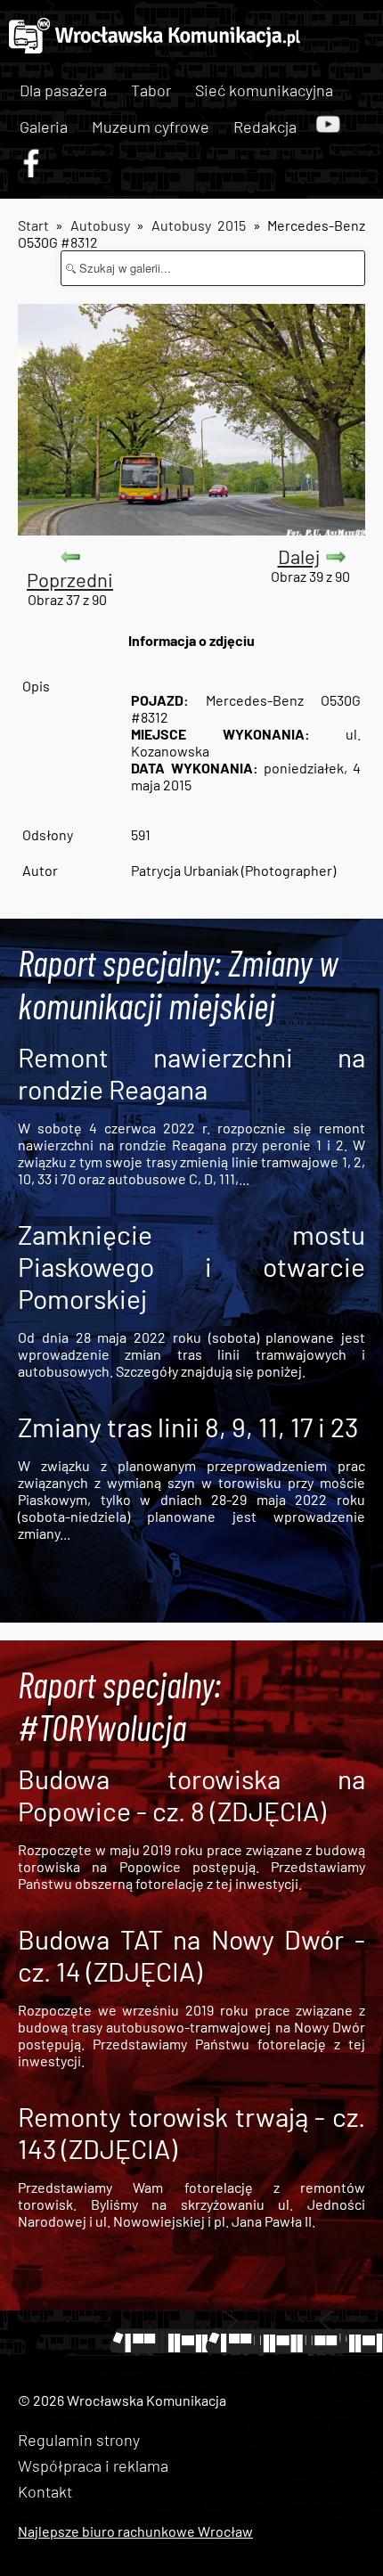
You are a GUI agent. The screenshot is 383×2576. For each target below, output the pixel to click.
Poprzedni (70, 579)
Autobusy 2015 (199, 225)
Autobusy (100, 225)
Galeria (44, 127)
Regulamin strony (79, 2440)
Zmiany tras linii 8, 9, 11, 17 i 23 (188, 1427)
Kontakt (45, 2491)
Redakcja (265, 127)
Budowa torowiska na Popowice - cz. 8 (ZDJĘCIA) (191, 1795)
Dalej (299, 556)
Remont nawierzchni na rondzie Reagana (191, 1073)
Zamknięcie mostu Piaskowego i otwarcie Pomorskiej (191, 1266)
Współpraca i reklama (93, 2466)
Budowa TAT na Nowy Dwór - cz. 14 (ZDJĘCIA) (191, 1955)
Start (33, 225)
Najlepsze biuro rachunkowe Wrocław (135, 2531)
